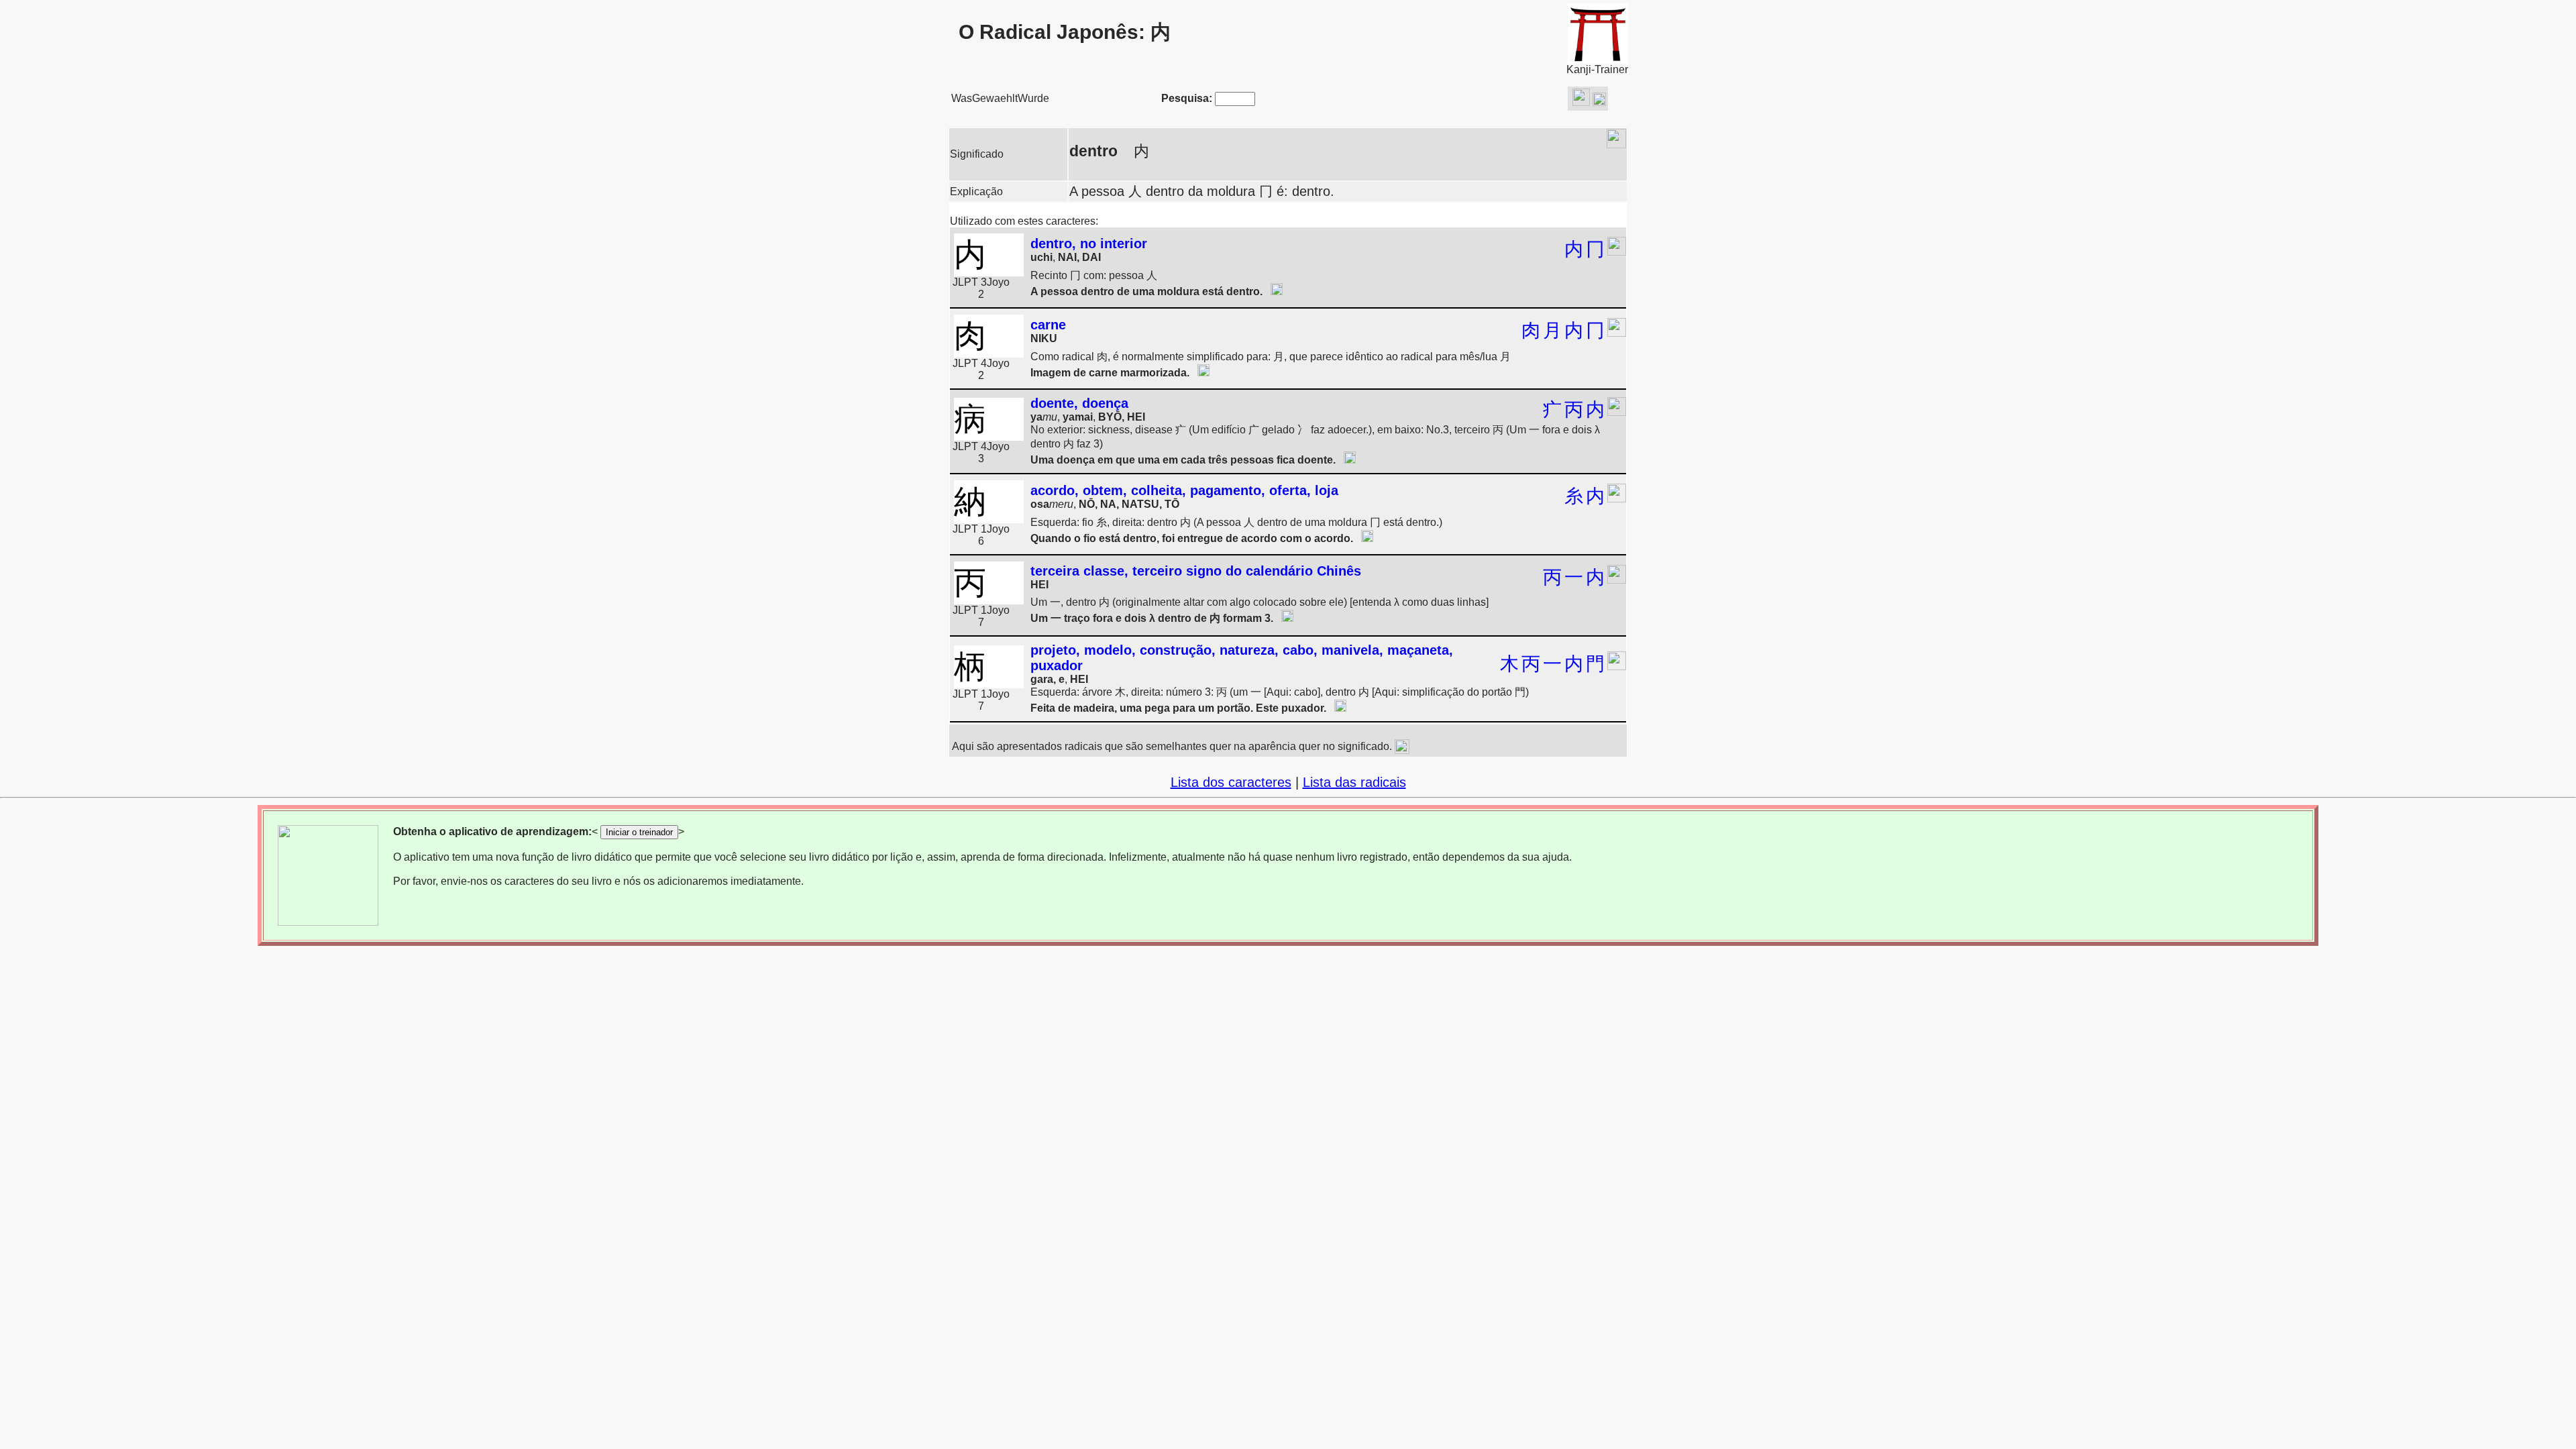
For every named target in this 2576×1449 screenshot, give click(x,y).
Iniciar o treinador (639, 832)
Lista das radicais (1354, 782)
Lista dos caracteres (1231, 782)
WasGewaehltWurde (1000, 98)
